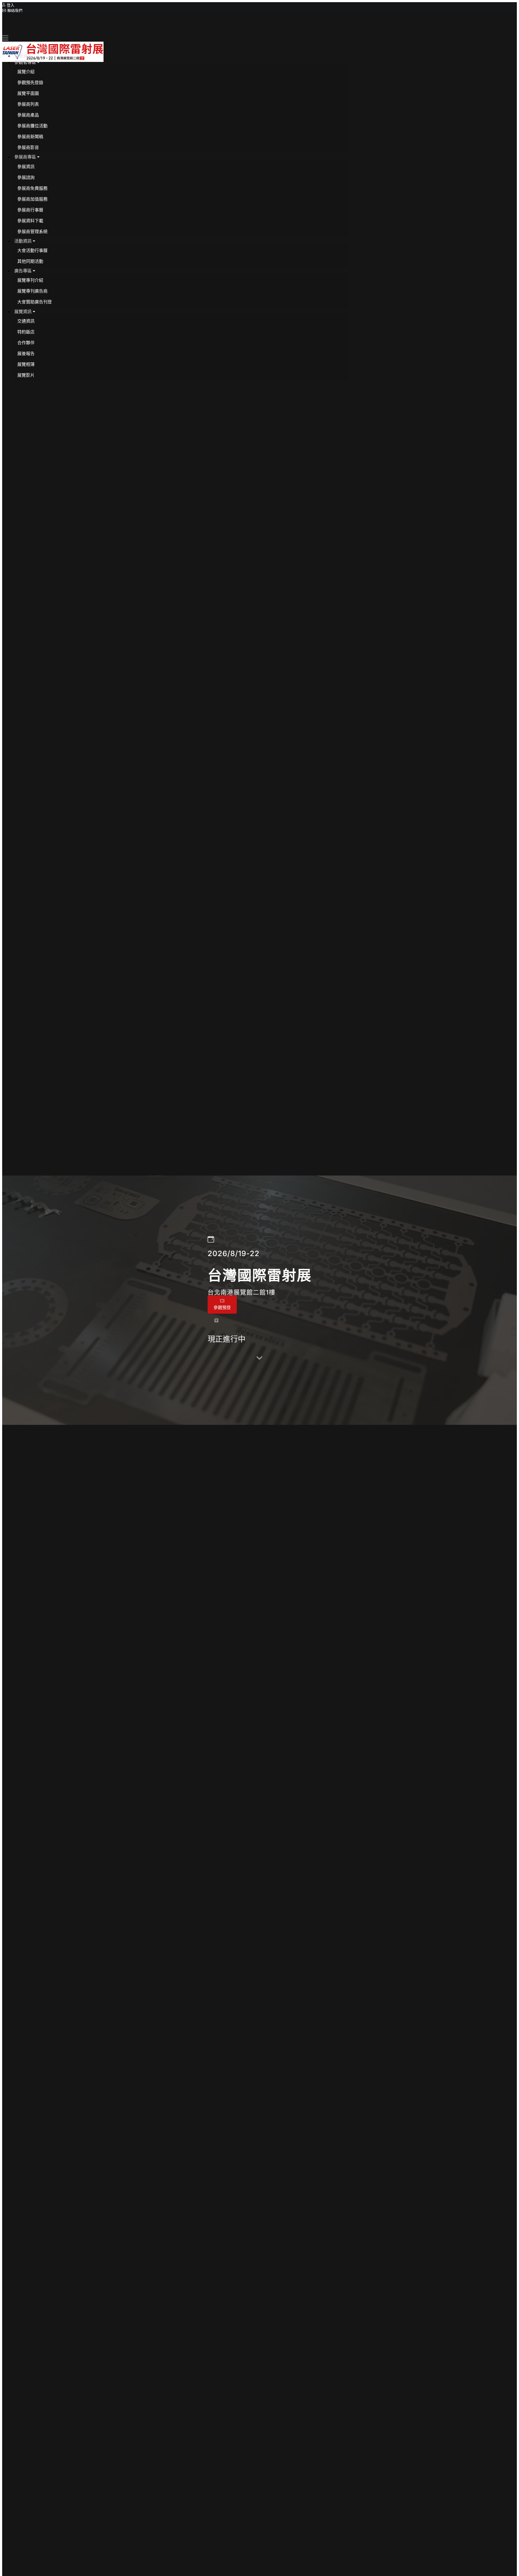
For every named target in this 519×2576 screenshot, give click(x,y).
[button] (27, 62)
